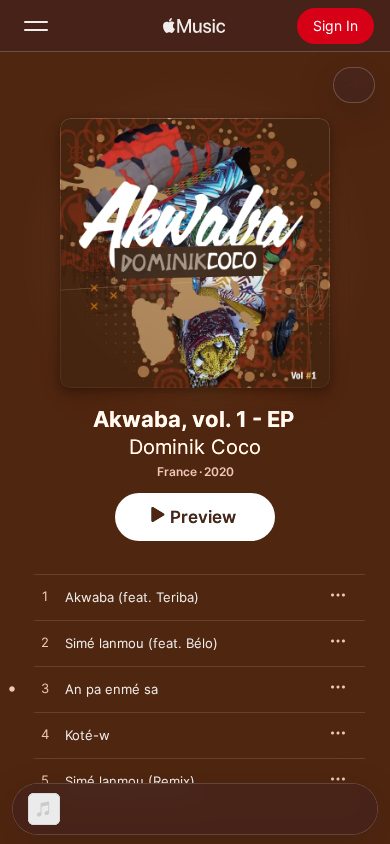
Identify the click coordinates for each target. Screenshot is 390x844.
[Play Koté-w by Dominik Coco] (45, 735)
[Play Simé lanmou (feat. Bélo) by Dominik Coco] (45, 643)
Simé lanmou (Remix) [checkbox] (130, 781)
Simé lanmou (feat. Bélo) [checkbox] (141, 643)
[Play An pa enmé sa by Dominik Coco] (45, 689)
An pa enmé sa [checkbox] (111, 689)
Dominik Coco (195, 447)
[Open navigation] (36, 26)
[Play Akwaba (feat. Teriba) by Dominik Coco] (45, 597)
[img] (194, 26)
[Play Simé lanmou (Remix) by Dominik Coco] (45, 781)
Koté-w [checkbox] (87, 735)
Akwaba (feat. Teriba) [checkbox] (132, 597)
